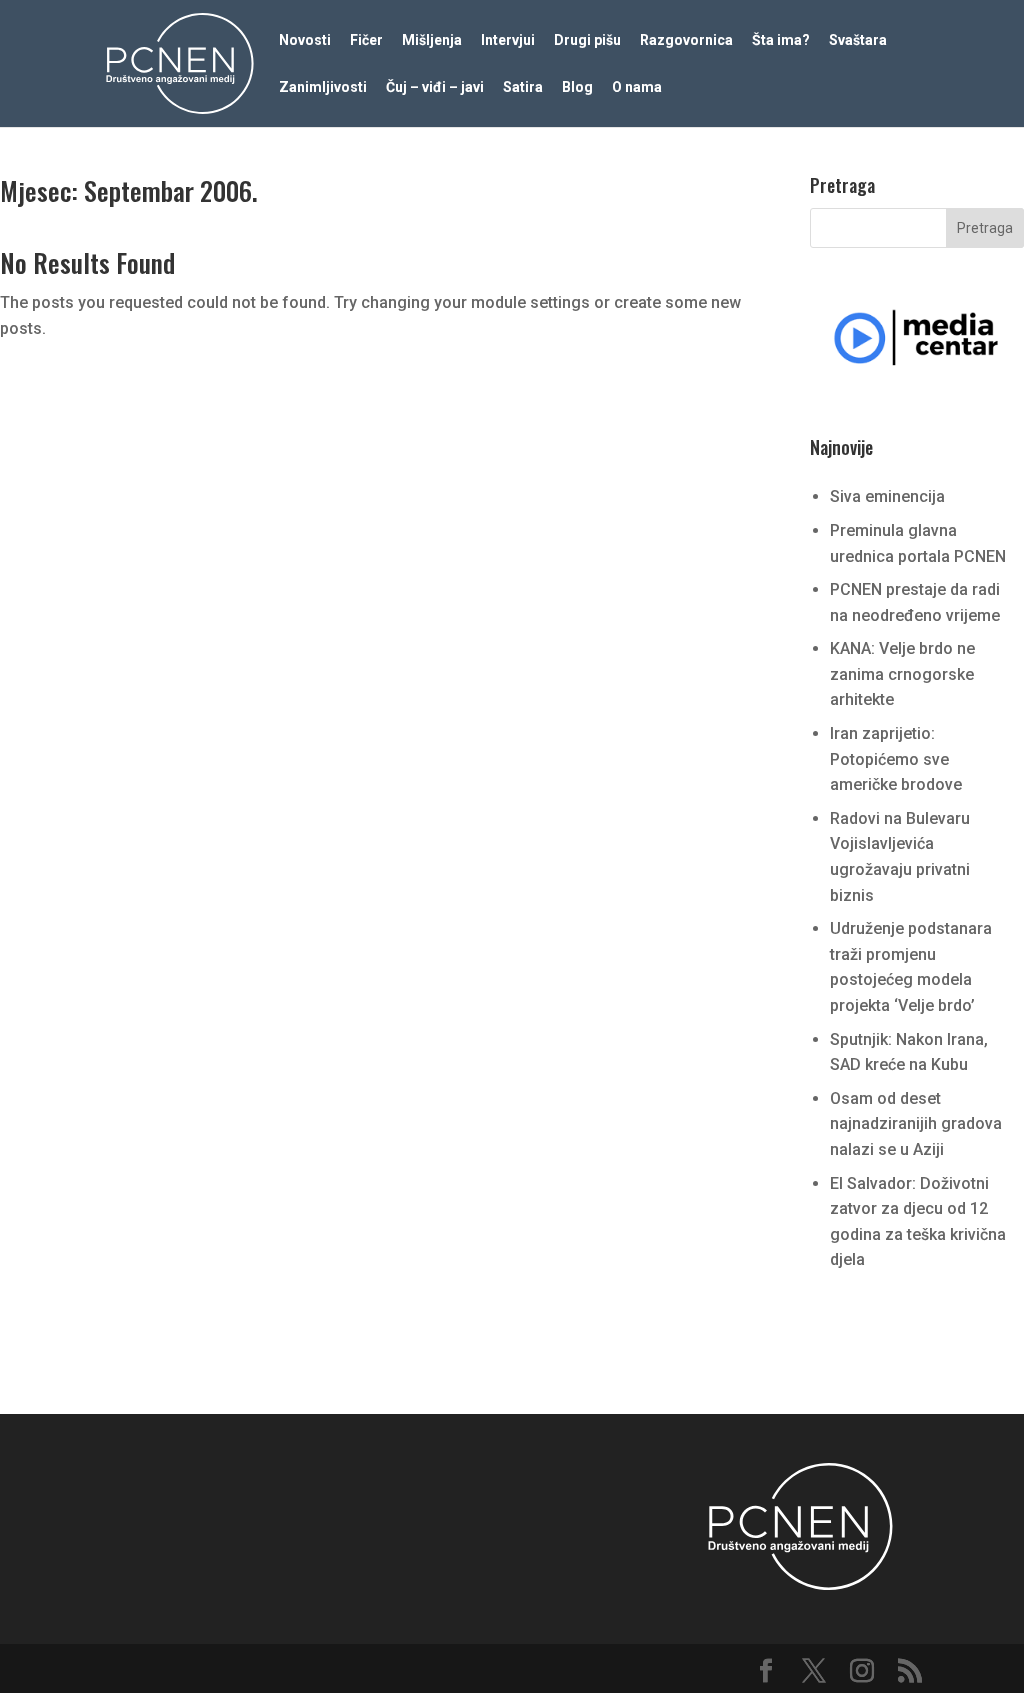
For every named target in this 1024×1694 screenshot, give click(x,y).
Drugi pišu (587, 40)
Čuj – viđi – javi (435, 87)
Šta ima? (781, 40)
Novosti (305, 40)
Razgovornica (686, 40)
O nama (637, 87)
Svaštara (858, 40)
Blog (577, 87)
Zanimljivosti (323, 87)
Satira (523, 87)
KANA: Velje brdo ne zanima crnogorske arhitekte (902, 674)
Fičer (366, 40)
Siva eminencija (887, 496)
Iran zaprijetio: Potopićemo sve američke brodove (896, 759)
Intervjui (508, 40)
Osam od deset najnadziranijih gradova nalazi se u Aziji (916, 1124)
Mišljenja (432, 40)
